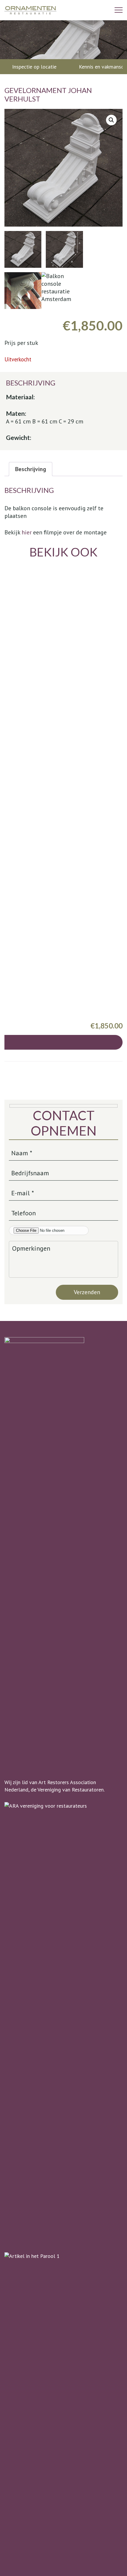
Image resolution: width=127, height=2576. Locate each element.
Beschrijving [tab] (31, 469)
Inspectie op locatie (34, 67)
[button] (111, 120)
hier (27, 532)
